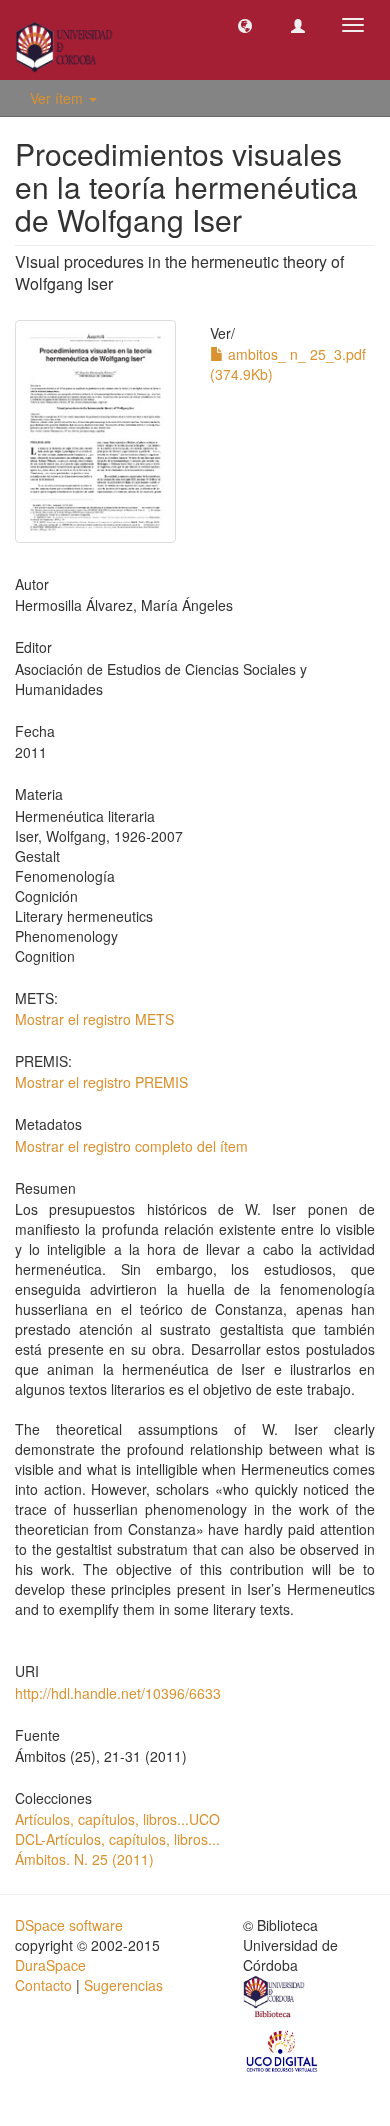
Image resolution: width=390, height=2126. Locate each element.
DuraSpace (50, 1965)
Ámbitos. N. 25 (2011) (84, 1859)
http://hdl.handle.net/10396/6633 (118, 1693)
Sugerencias (123, 1985)
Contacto (43, 1985)
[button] (245, 25)
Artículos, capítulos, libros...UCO (117, 1819)
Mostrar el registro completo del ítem (131, 1146)
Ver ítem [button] (58, 98)
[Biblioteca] (275, 2000)
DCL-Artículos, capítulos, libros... (117, 1839)
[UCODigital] (283, 2050)
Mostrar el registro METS (94, 1019)
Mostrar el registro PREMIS (101, 1082)
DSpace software (69, 1925)
